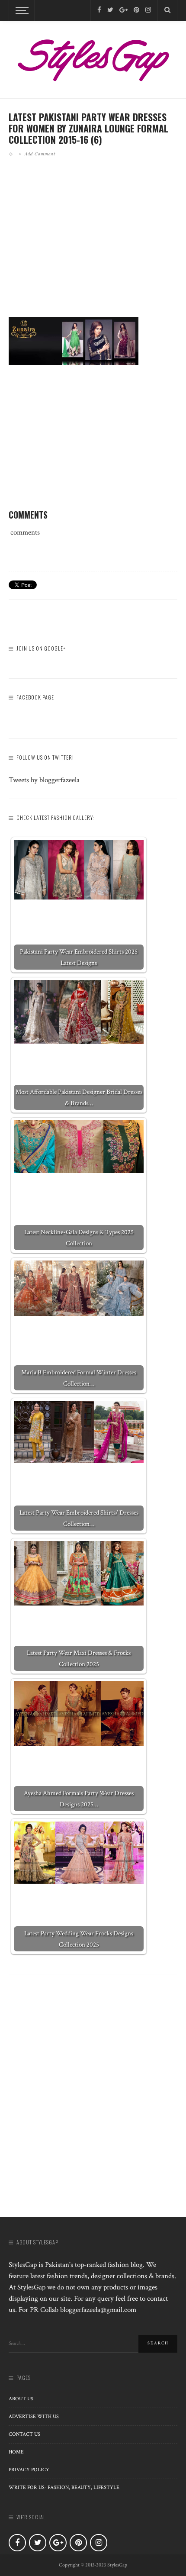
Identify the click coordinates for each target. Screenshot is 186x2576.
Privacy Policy (29, 2470)
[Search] (167, 10)
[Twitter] (110, 10)
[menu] (21, 10)
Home (16, 2452)
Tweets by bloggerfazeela (44, 780)
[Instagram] (148, 10)
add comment (40, 154)
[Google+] (123, 10)
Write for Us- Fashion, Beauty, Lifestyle (64, 2487)
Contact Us (24, 2434)
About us (21, 2399)
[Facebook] (99, 10)
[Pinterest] (136, 10)
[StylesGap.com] (93, 57)
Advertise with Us (34, 2416)
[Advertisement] (93, 248)
